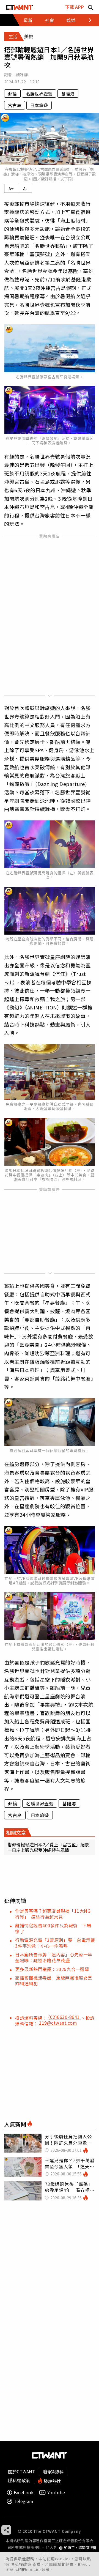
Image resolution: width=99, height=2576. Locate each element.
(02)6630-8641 (64, 2017)
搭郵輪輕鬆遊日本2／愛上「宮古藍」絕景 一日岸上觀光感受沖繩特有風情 (48, 1847)
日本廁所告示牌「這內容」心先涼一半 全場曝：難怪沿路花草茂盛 (56, 1957)
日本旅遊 (39, 105)
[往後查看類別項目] (86, 20)
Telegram (24, 2501)
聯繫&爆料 (53, 2471)
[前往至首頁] (20, 7)
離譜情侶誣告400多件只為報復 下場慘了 (53, 1928)
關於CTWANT (22, 2471)
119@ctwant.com (58, 2023)
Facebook (24, 2492)
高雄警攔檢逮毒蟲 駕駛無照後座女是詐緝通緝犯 (54, 1980)
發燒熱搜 (52, 2481)
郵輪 (12, 94)
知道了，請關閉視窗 (80, 2548)
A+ (11, 188)
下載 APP (75, 7)
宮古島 (15, 105)
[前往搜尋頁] (90, 7)
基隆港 (68, 94)
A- (25, 188)
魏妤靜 (22, 75)
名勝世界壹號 (39, 94)
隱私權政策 (22, 2564)
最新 (28, 20)
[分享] (6, 2530)
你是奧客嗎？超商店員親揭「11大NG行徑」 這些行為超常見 (53, 1914)
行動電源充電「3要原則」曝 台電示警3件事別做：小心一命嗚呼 (55, 1943)
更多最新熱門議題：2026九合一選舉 (52, 1969)
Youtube (56, 2492)
